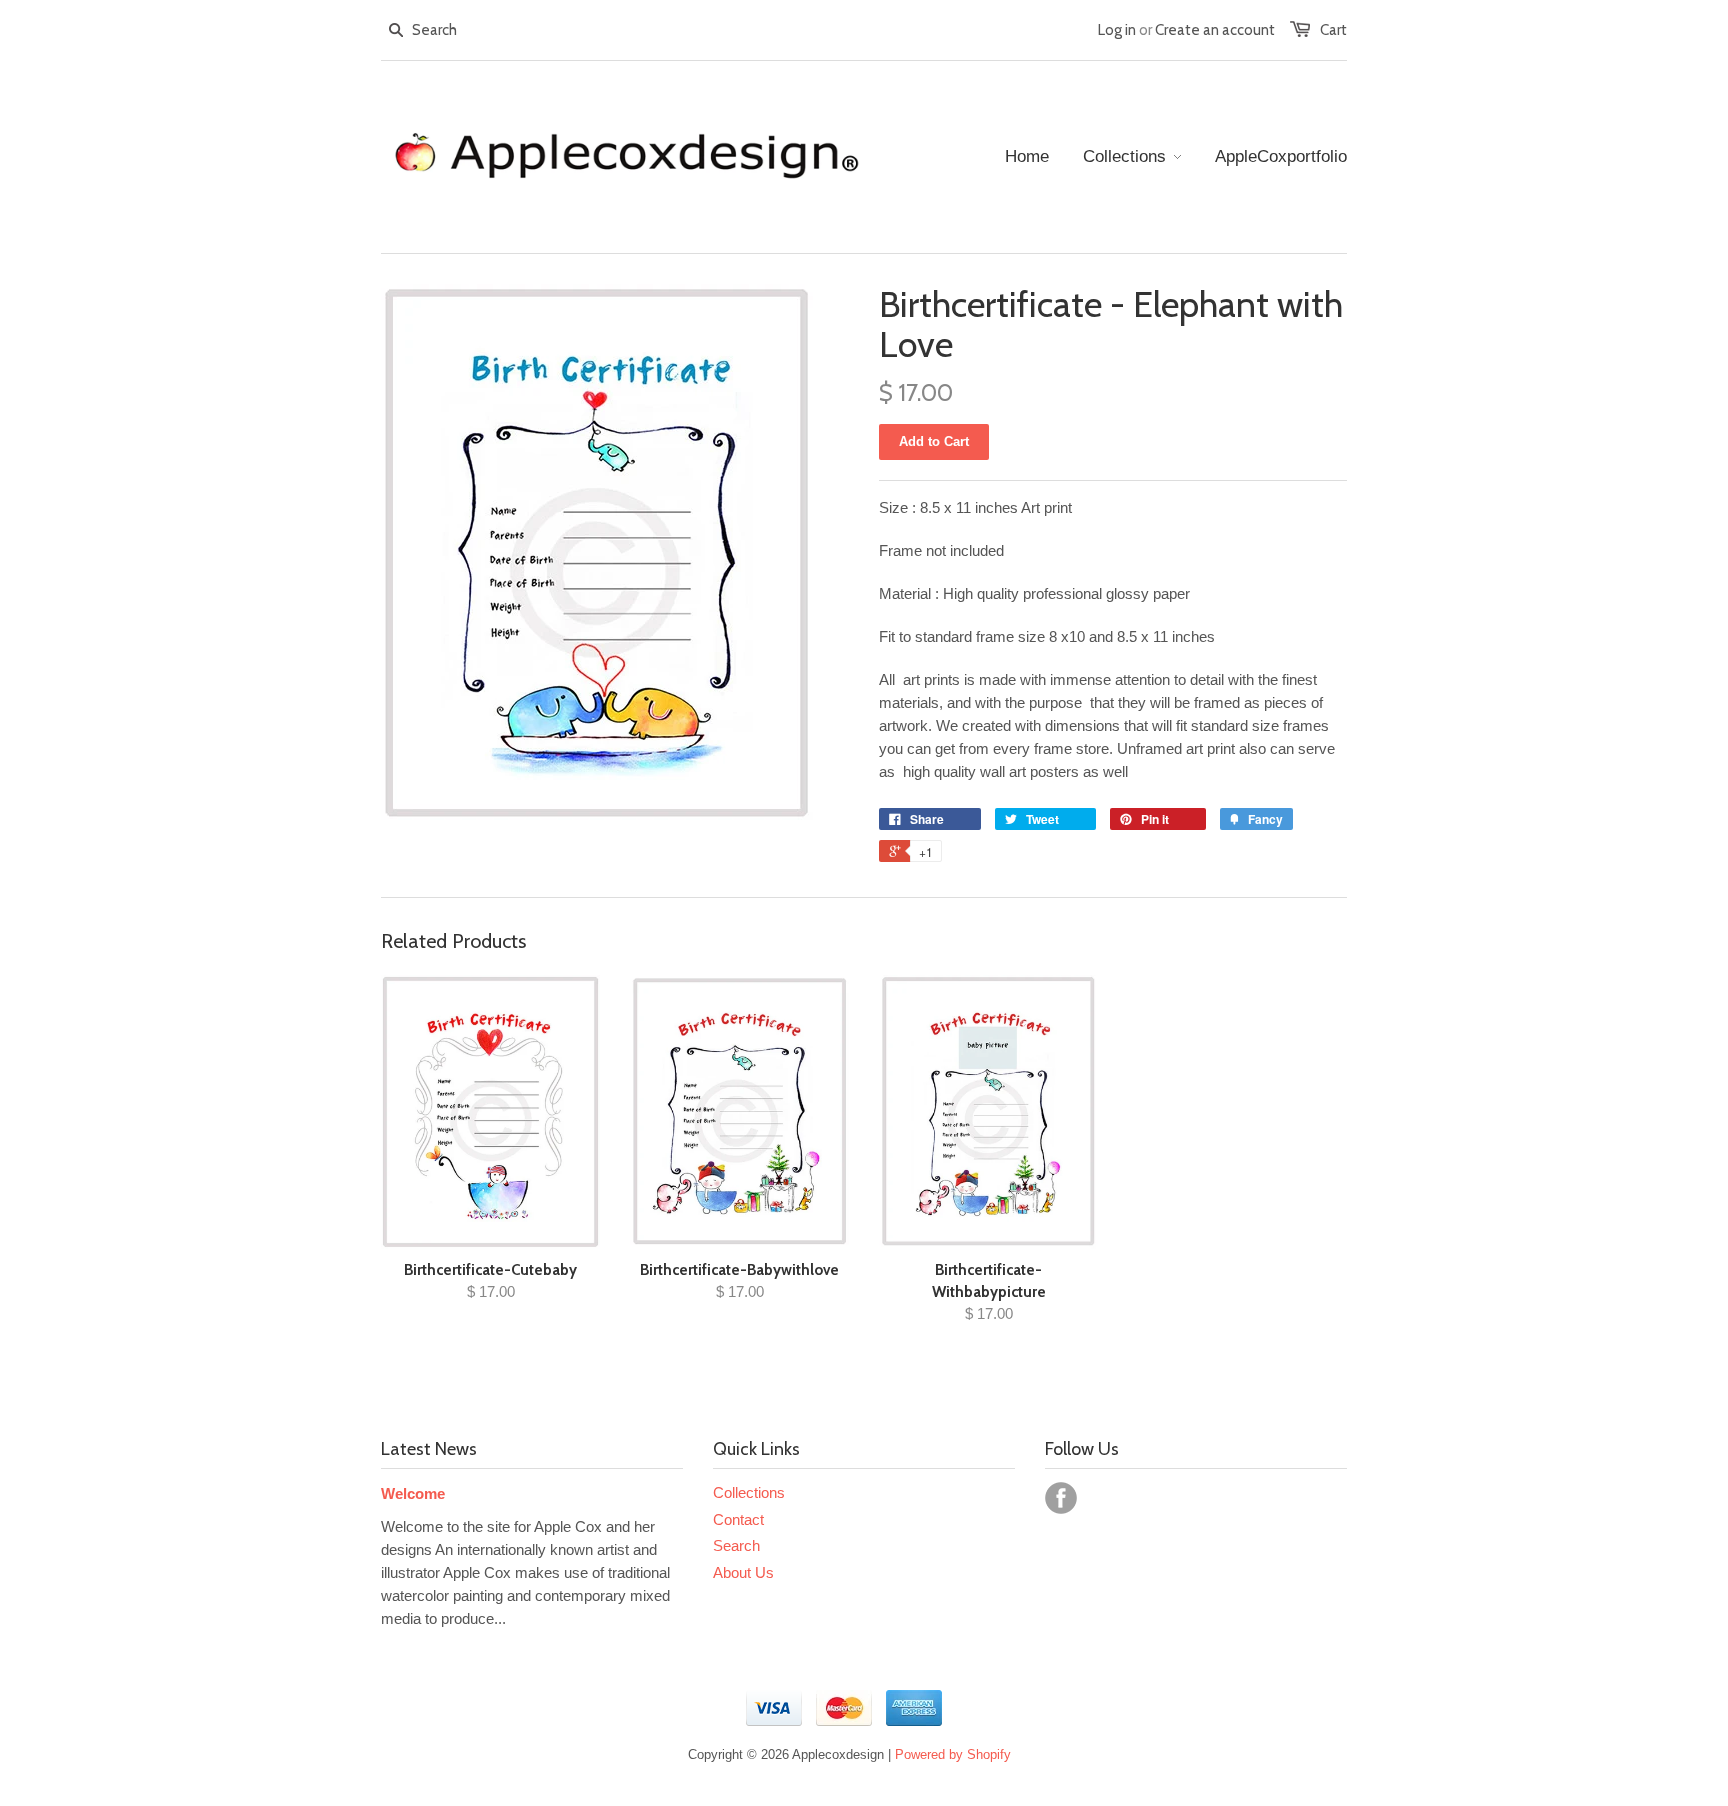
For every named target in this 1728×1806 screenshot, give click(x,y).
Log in (1117, 30)
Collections (749, 1492)
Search (736, 1545)
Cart (1333, 30)
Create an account (1215, 30)
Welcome (413, 1493)
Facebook (1061, 1498)
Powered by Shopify (953, 1754)
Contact (738, 1519)
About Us (743, 1572)
